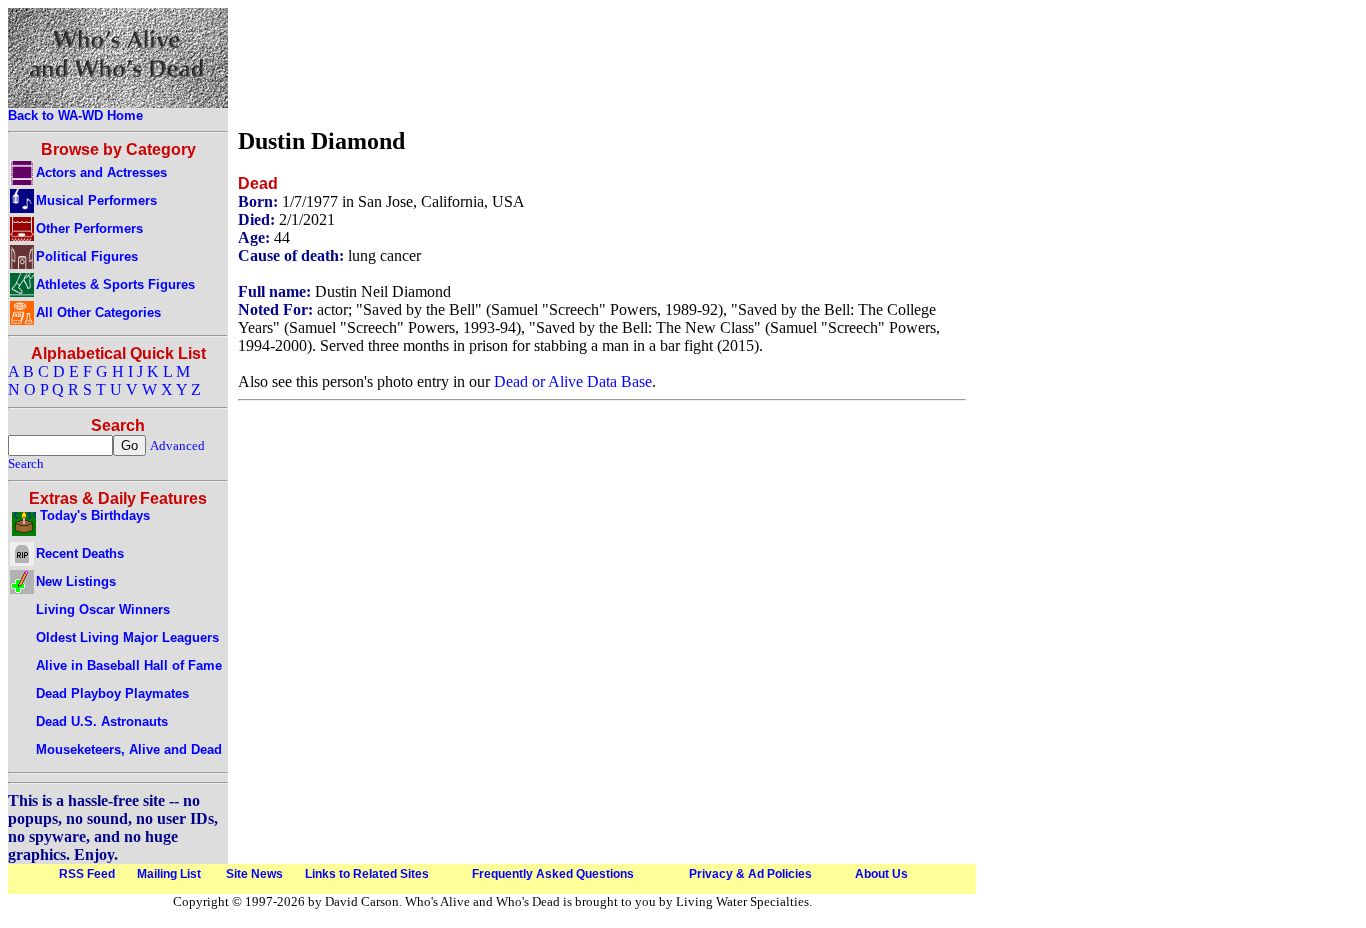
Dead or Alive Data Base (573, 381)
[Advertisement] (602, 63)
